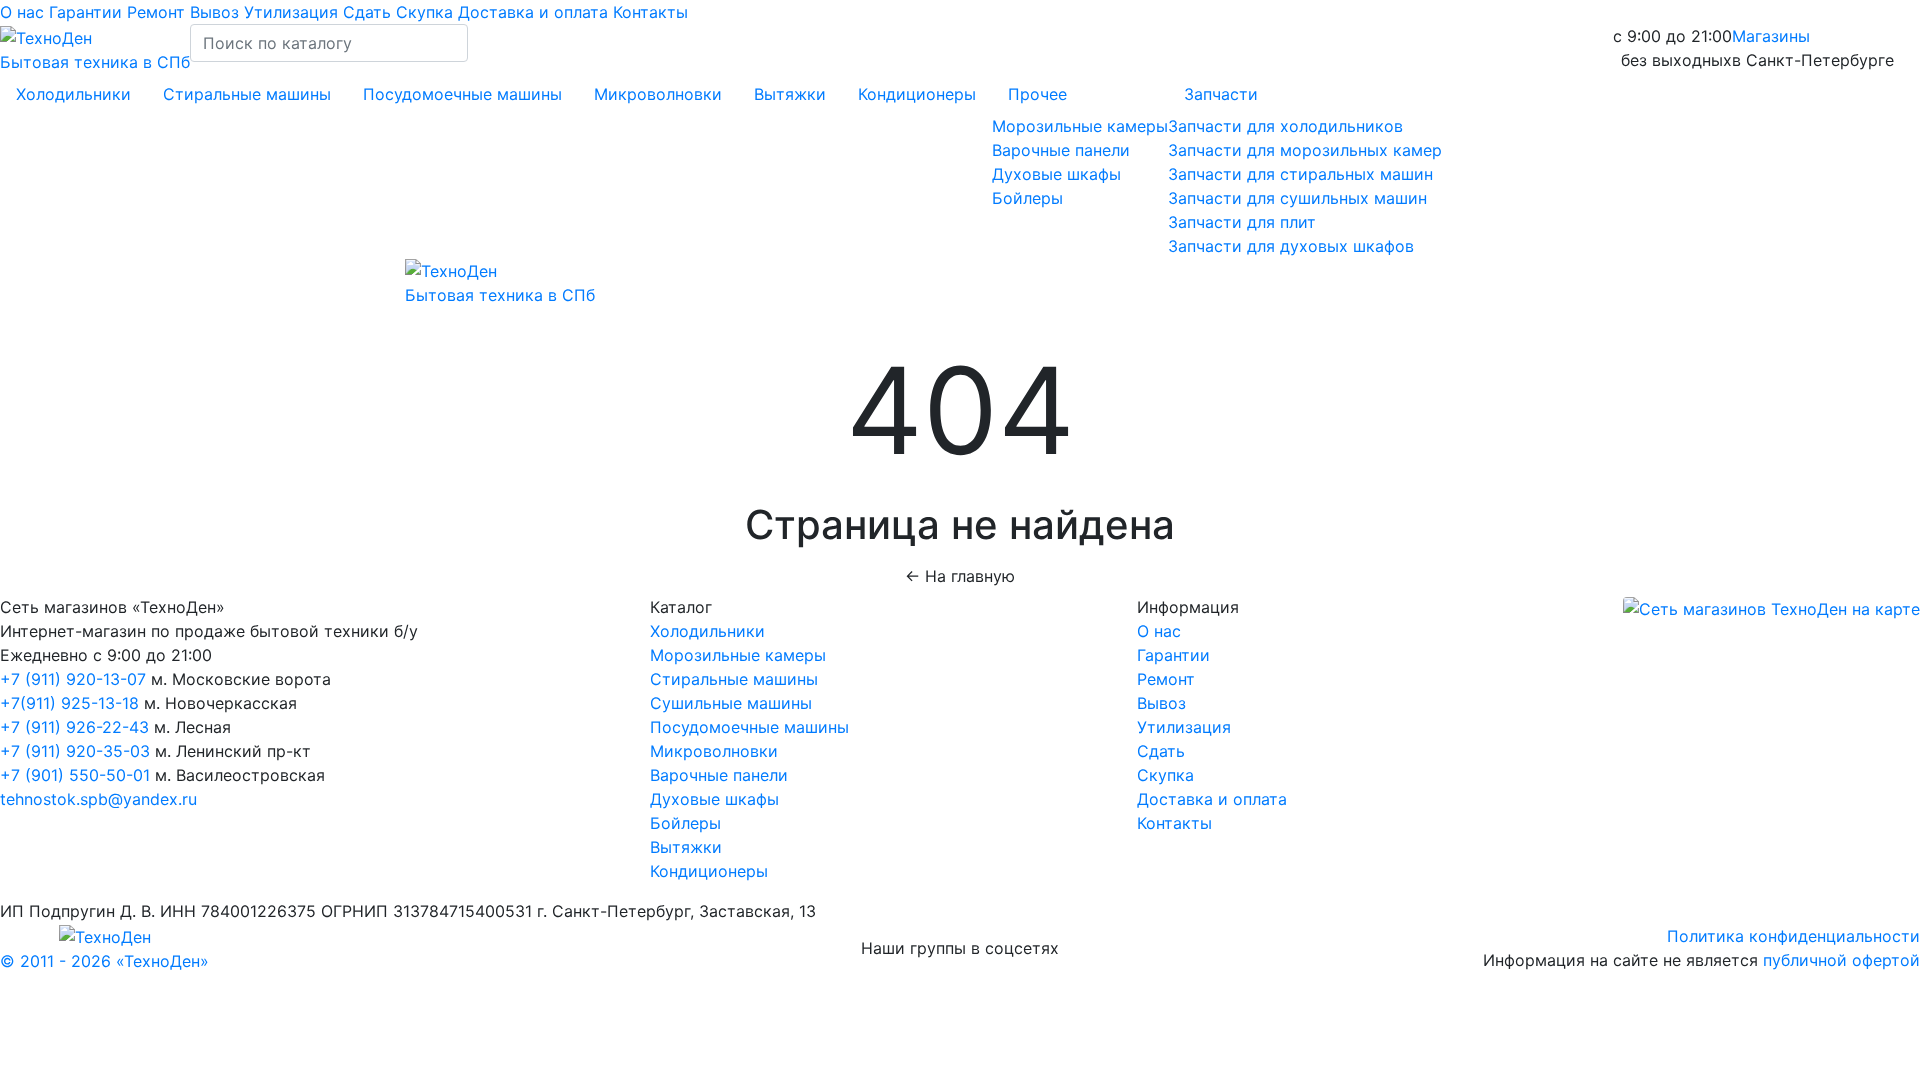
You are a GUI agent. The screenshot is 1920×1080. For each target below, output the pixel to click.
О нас (24, 12)
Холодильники (73, 94)
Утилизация (293, 12)
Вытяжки (790, 94)
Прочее (1037, 94)
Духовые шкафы (1056, 174)
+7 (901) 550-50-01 (75, 775)
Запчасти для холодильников (1285, 126)
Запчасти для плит (1242, 222)
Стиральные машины (247, 94)
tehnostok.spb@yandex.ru (98, 799)
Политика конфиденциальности (1793, 936)
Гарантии (88, 12)
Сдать (369, 12)
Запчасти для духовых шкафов (1291, 246)
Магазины (1771, 36)
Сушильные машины (731, 703)
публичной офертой (1841, 960)
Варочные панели (1061, 150)
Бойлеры (1027, 198)
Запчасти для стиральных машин (1300, 174)
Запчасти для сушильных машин (1297, 198)
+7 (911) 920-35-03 (75, 751)
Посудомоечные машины (462, 94)
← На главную (960, 576)
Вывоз (217, 12)
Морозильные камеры (1080, 126)
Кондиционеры (917, 94)
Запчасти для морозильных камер (1305, 150)
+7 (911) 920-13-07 (73, 679)
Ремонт (158, 12)
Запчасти (1221, 94)
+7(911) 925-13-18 (72, 703)
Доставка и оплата (535, 12)
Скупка (427, 12)
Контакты (650, 12)
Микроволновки (658, 94)
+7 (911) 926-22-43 (74, 727)
